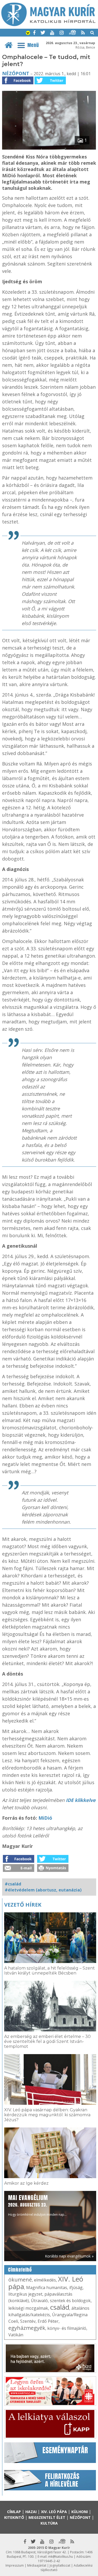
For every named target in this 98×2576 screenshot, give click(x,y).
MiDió (45, 1818)
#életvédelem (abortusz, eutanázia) (43, 1890)
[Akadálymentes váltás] (28, 33)
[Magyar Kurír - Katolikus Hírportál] (48, 25)
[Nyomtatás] (53, 1870)
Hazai (31, 2512)
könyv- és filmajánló (67, 2328)
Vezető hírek (23, 1905)
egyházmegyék (27, 2328)
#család (13, 1884)
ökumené (20, 2280)
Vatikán (16, 2335)
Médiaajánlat (37, 2565)
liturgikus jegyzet (25, 2294)
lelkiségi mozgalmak (28, 2308)
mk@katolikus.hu (60, 2557)
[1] (49, 148)
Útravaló (39, 2301)
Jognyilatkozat (60, 2565)
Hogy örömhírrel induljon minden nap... (37, 2205)
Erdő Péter (48, 2321)
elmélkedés (45, 2280)
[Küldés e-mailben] (19, 1870)
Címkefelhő (20, 2270)
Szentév (28, 2321)
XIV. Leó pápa (54, 2512)
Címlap (14, 2512)
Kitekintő (14, 2517)
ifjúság (76, 2288)
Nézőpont (16, 73)
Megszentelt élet (47, 2517)
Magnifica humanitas (47, 2288)
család (60, 2307)
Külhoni (80, 2512)
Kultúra (49, 2523)
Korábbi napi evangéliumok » (69, 2256)
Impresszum (15, 2565)
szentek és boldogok (70, 2301)
